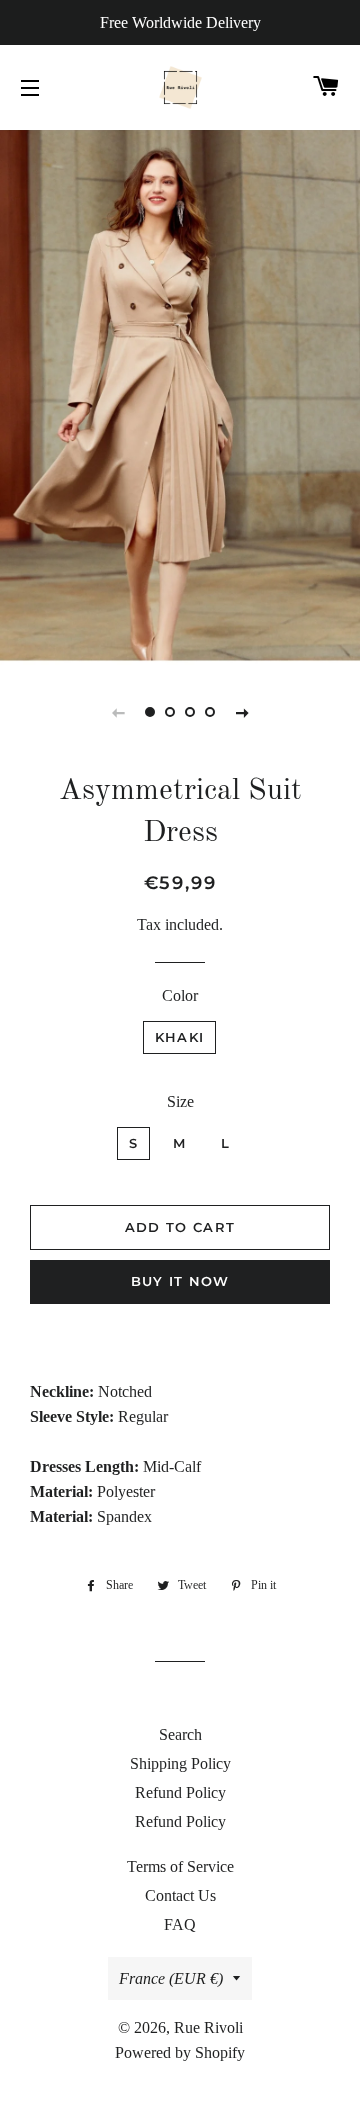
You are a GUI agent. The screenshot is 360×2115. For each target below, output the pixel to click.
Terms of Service (180, 1866)
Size (180, 1101)
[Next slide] (242, 712)
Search (180, 1734)
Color (180, 995)
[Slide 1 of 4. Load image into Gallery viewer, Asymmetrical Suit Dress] (150, 712)
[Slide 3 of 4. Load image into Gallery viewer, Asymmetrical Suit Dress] (190, 712)
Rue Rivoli (208, 2027)
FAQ (180, 1924)
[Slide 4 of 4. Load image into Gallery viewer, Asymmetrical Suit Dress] (210, 712)
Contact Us (180, 1895)
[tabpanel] (180, 395)
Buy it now (180, 1281)
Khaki (180, 1037)
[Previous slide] (118, 712)
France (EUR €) (171, 1978)
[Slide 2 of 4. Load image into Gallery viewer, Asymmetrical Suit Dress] (170, 712)
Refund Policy (180, 1792)
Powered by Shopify (180, 2052)
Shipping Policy (180, 1763)
